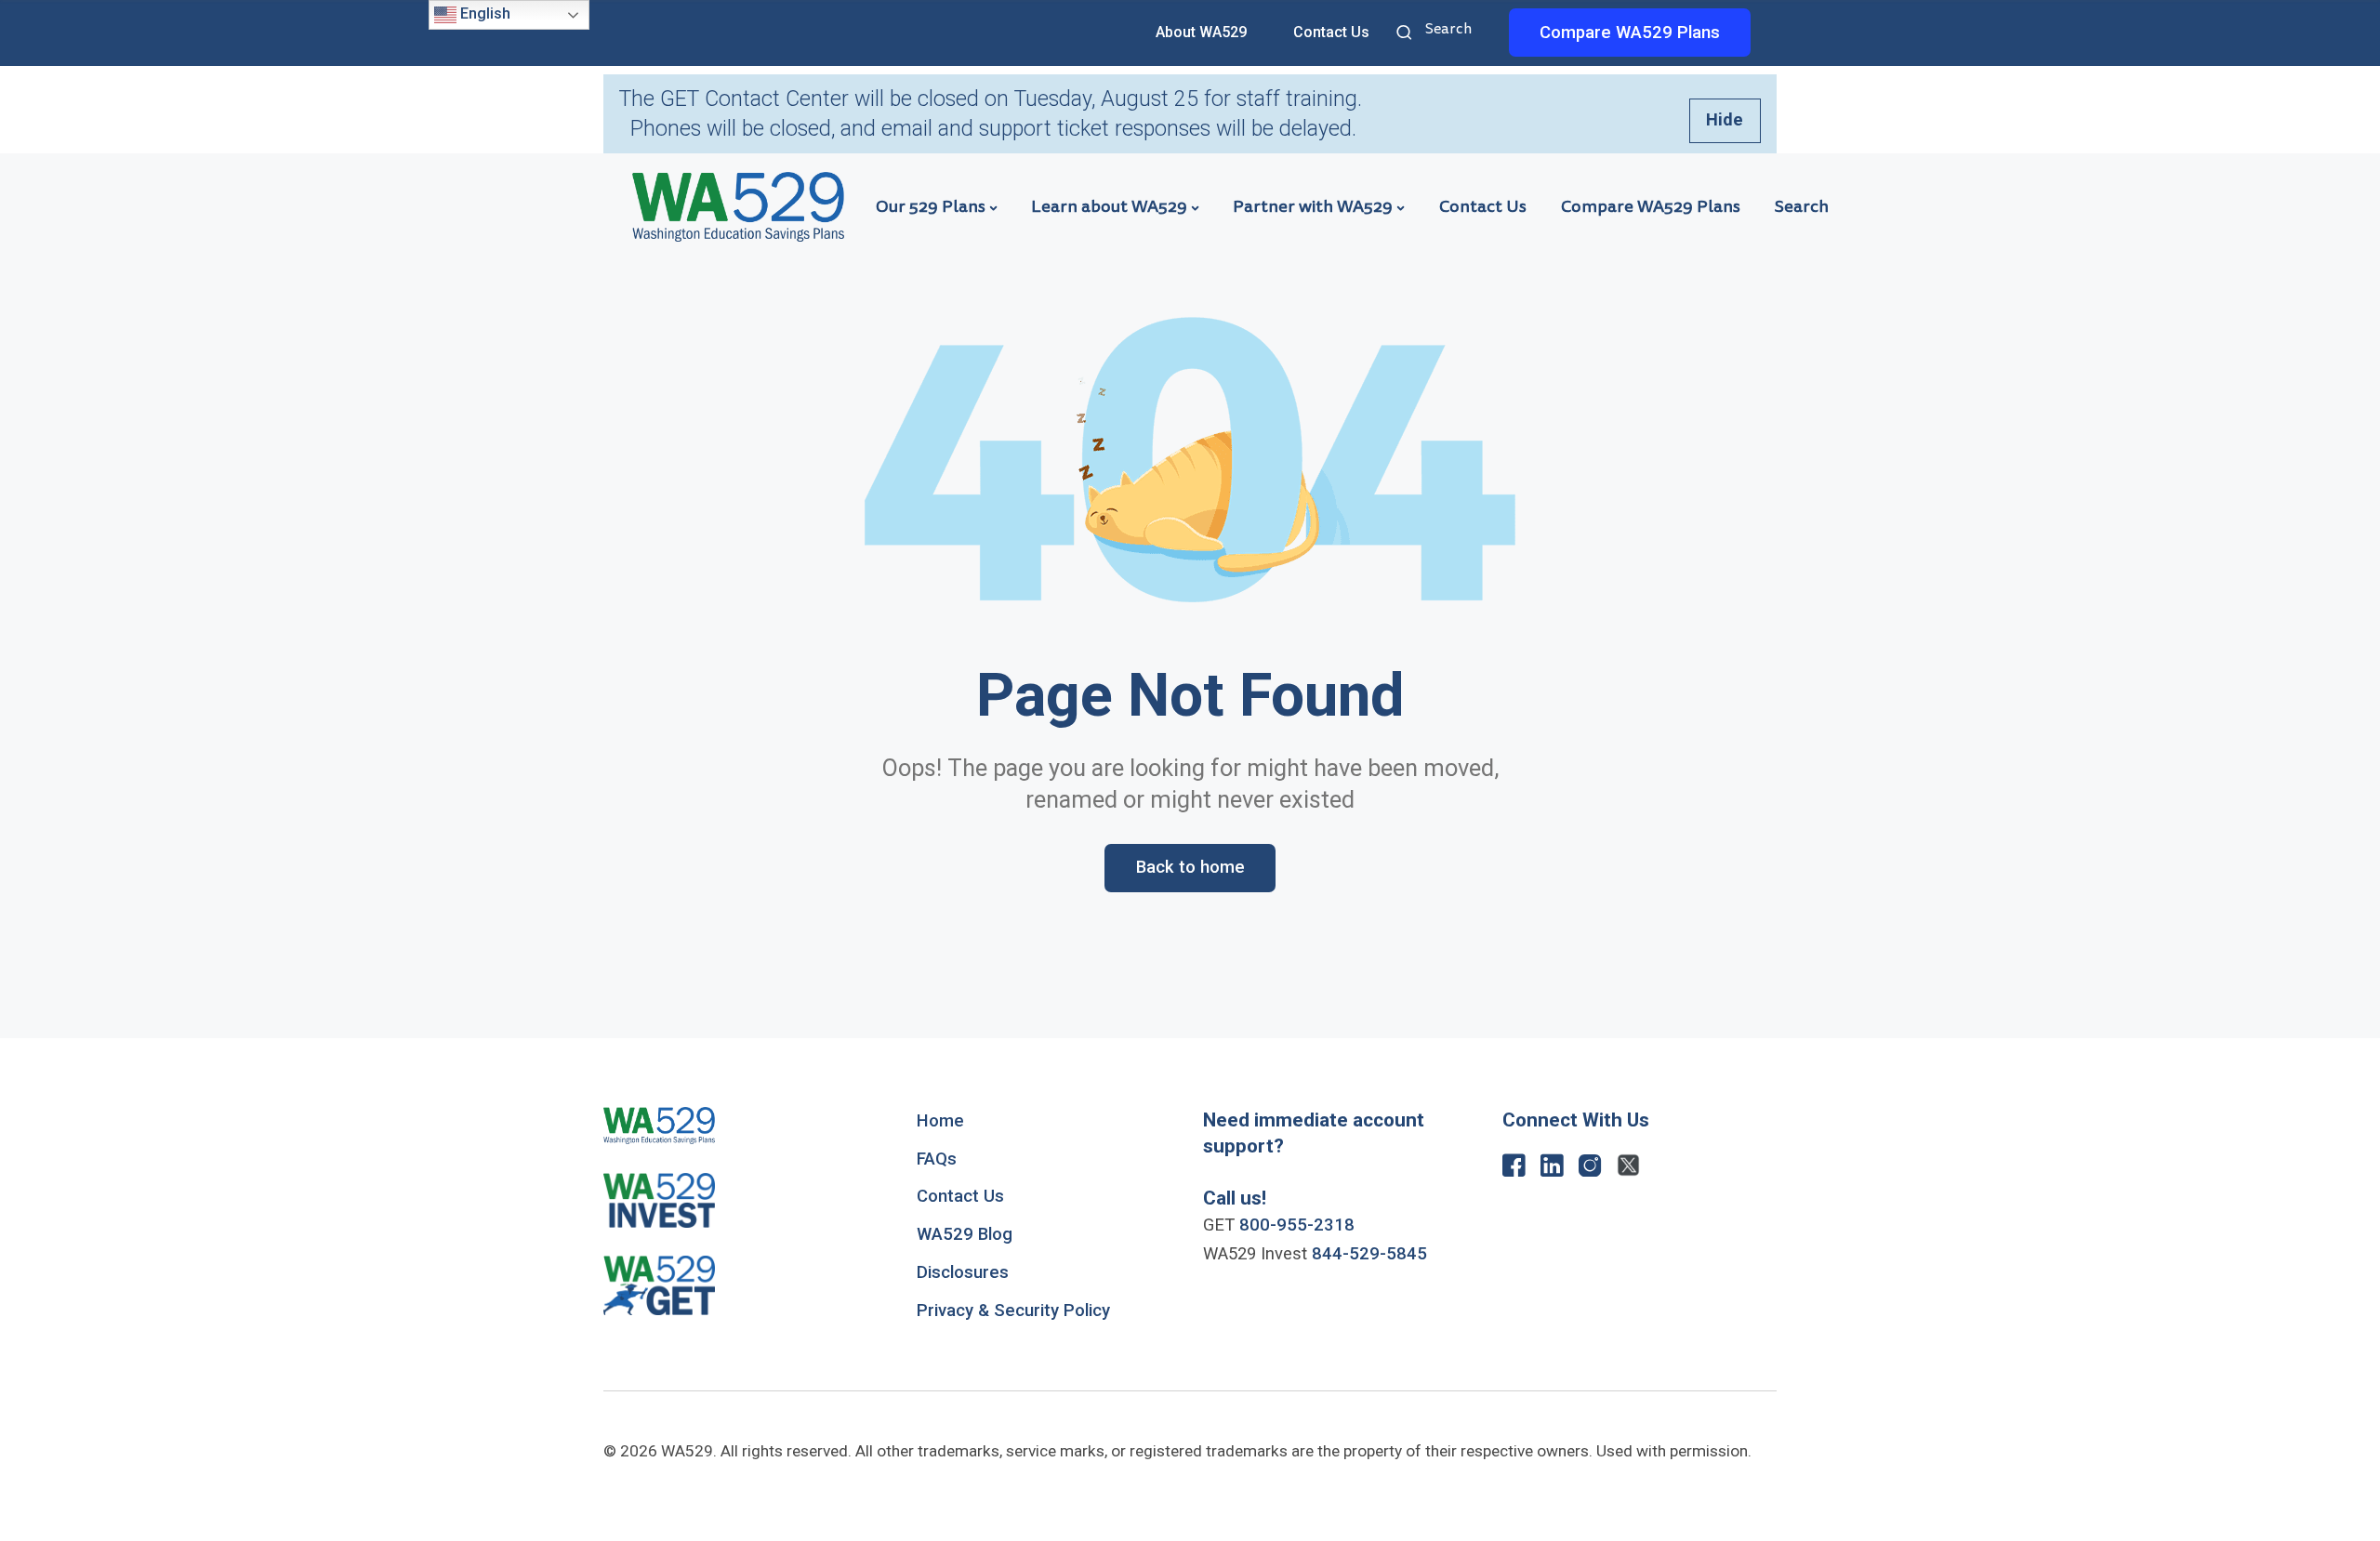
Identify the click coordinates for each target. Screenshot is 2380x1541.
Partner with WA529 (1313, 206)
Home (940, 1121)
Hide (1725, 120)
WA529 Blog (965, 1234)
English (483, 13)
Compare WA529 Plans (1651, 206)
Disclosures (963, 1272)
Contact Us (1331, 32)
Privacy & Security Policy (1013, 1311)
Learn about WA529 (1109, 206)
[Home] (738, 206)
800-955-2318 (1297, 1225)
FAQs (937, 1159)
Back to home (1190, 867)
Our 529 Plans (931, 206)
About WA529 (1201, 32)
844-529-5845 (1369, 1254)
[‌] (1514, 1170)
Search (1407, 34)
